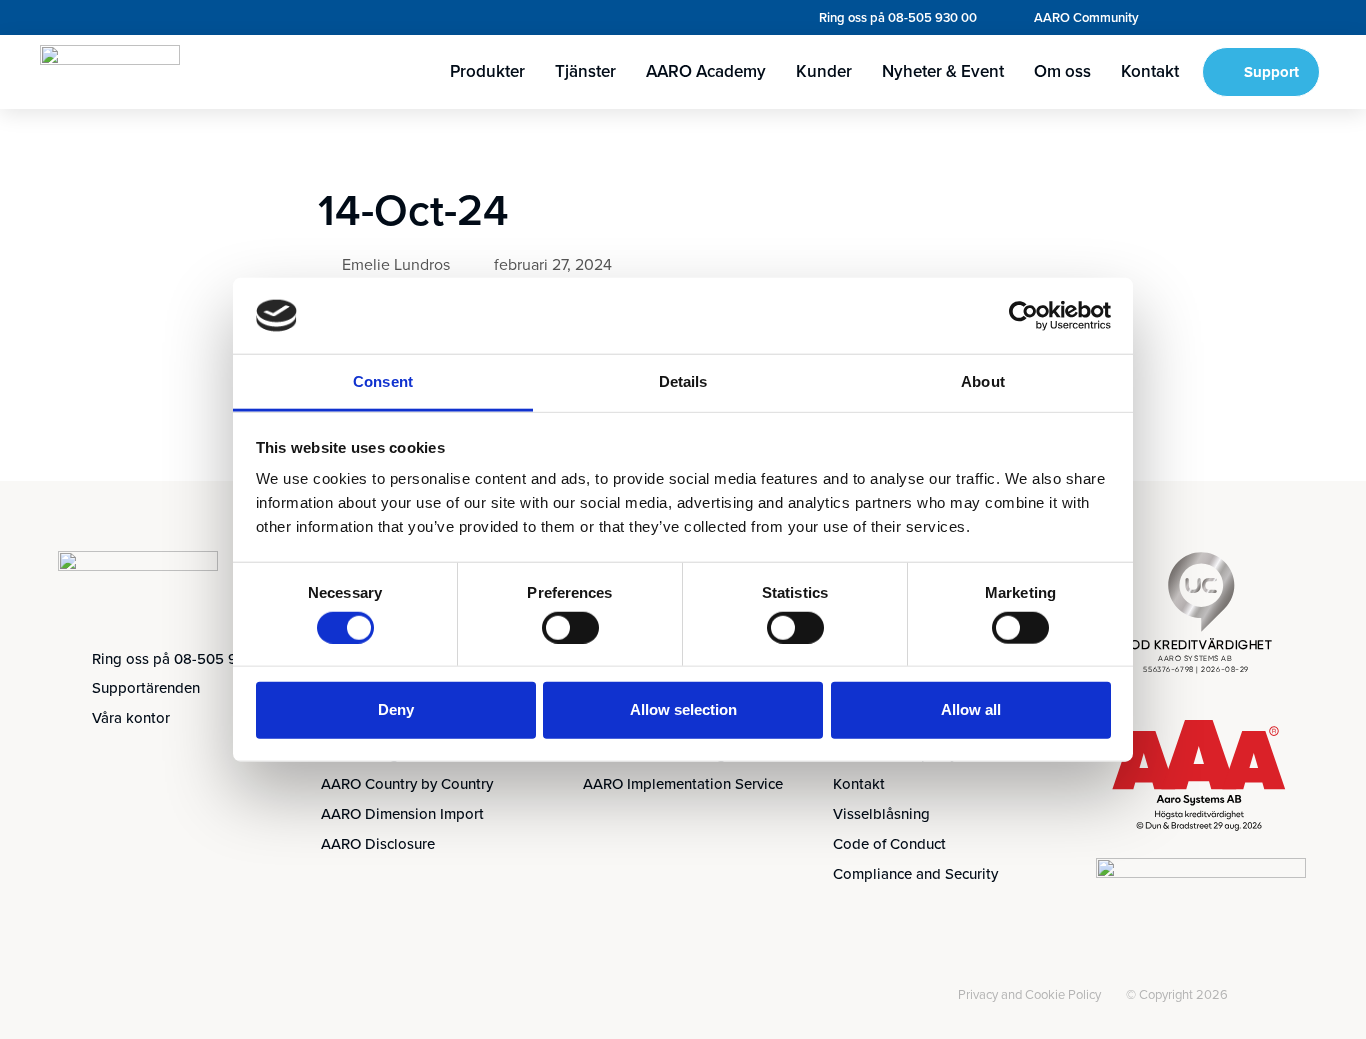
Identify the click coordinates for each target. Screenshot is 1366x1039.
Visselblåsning (881, 814)
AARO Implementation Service (683, 784)
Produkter (487, 71)
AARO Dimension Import (402, 814)
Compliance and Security (915, 874)
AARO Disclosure (378, 844)
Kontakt (1150, 71)
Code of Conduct (889, 844)
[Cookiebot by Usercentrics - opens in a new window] (1023, 316)
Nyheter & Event (943, 71)
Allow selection (683, 709)
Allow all (971, 709)
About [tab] (983, 381)
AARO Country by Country (407, 784)
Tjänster (585, 71)
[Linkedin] (80, 997)
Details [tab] (683, 381)
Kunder (824, 71)
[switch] (570, 627)
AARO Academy (706, 71)
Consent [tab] (383, 381)
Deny (396, 709)
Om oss (1062, 71)
